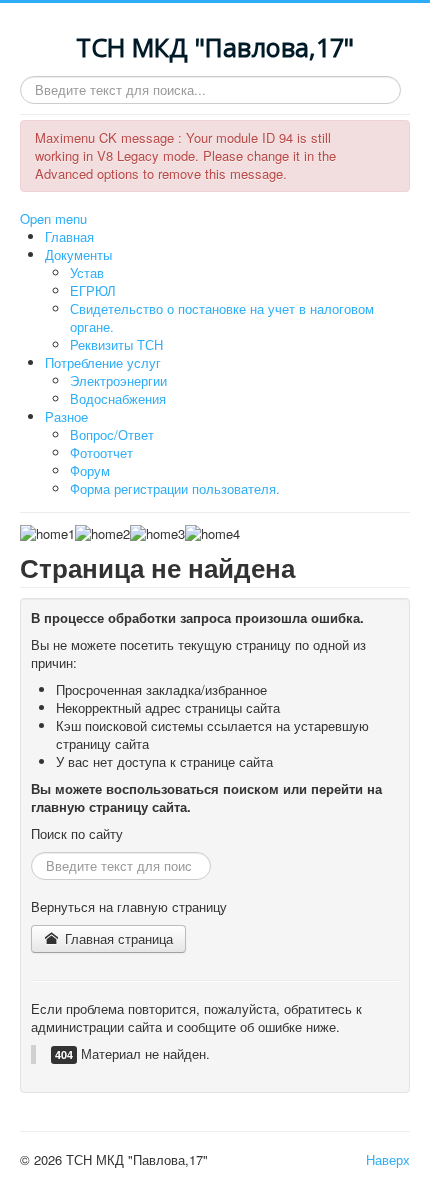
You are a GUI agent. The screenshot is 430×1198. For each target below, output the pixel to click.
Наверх (388, 1159)
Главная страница (117, 938)
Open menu (53, 218)
